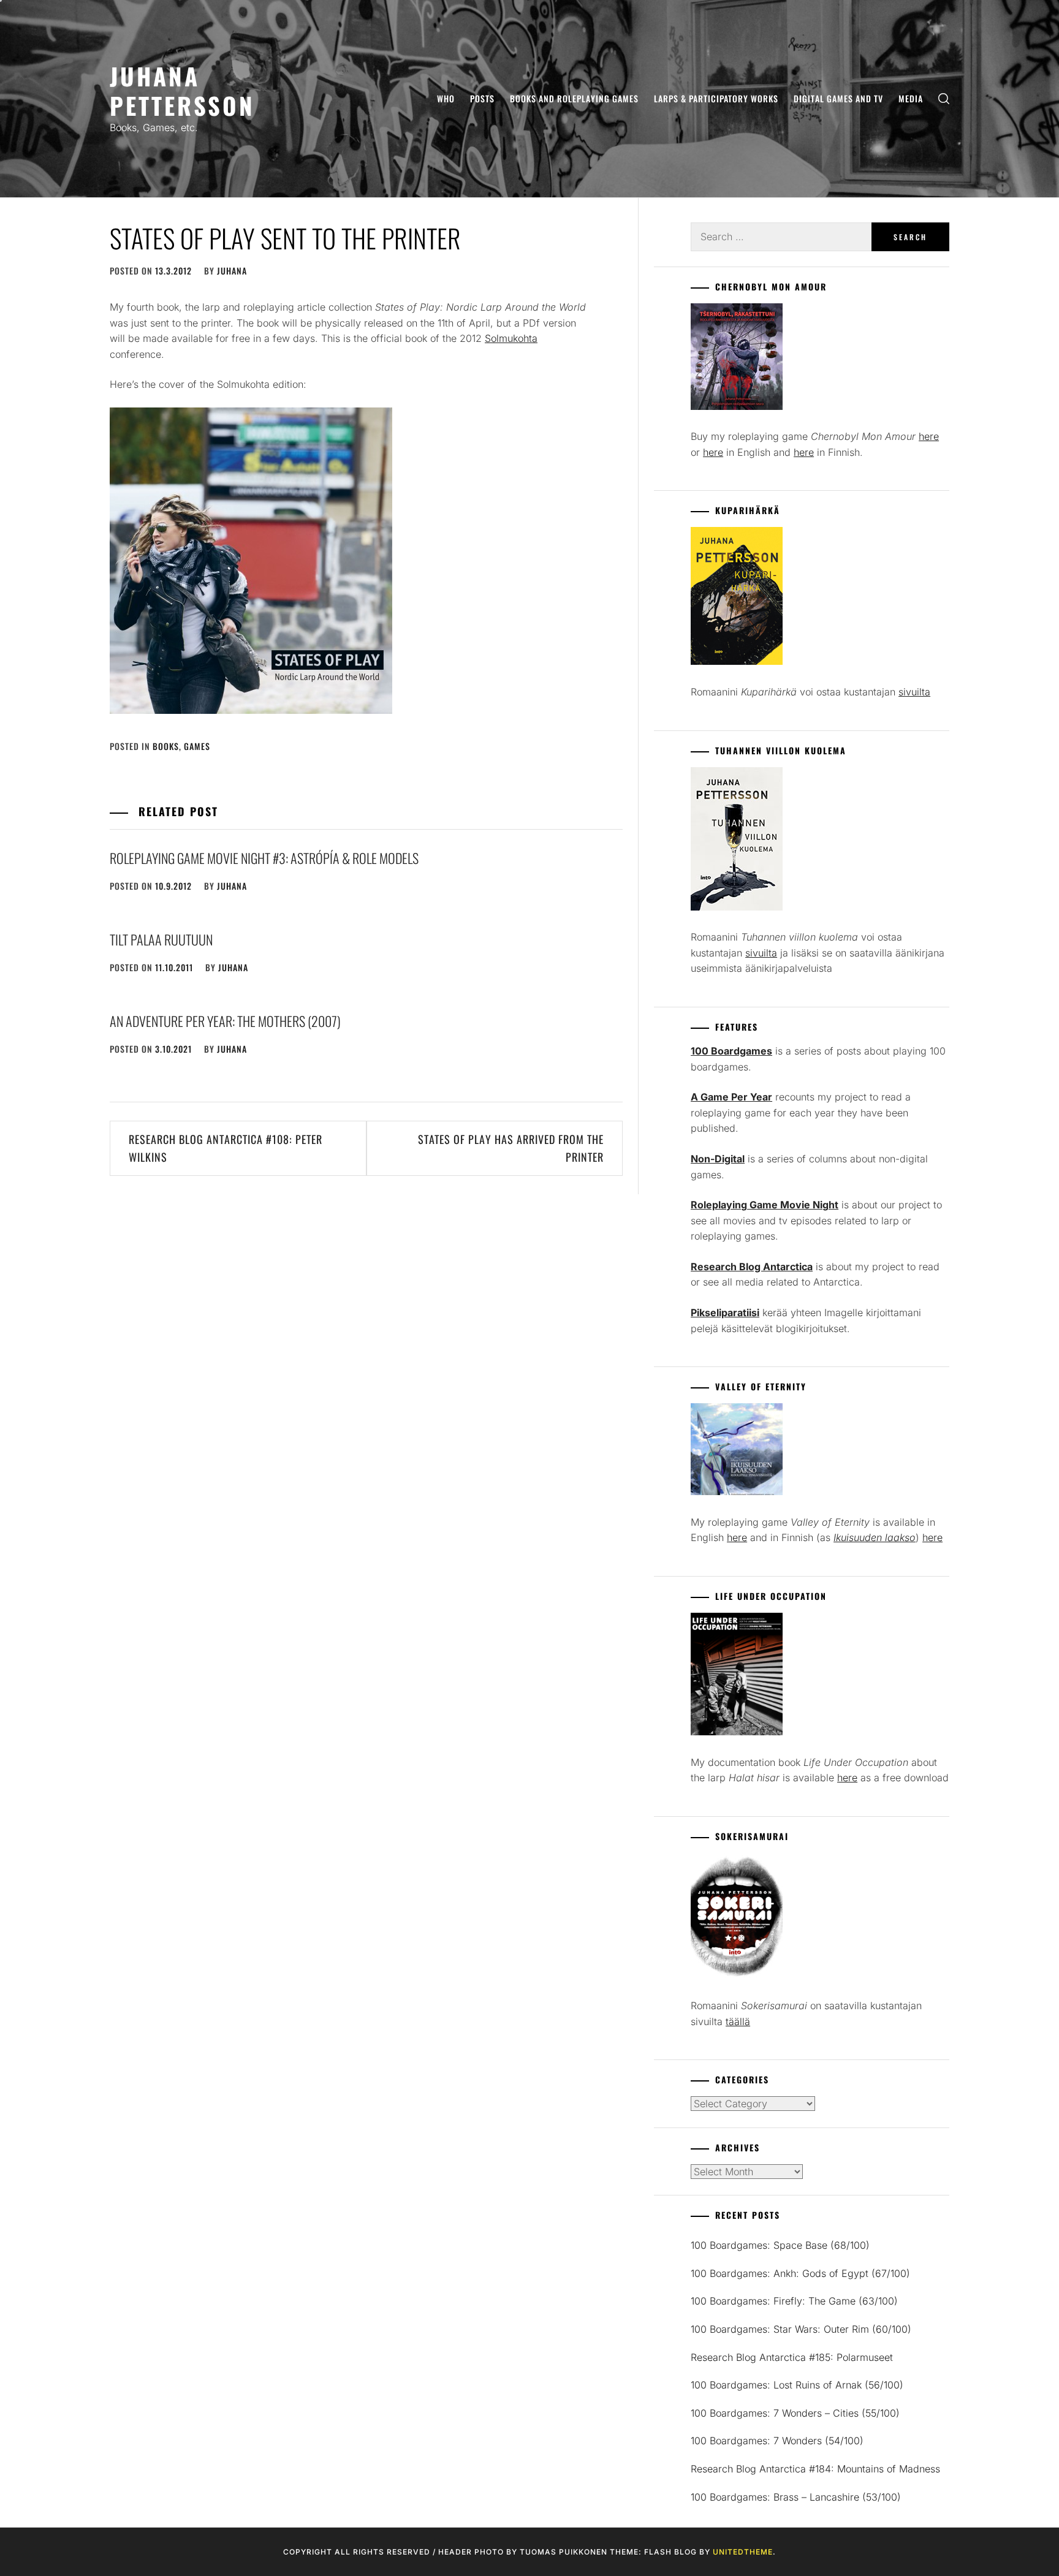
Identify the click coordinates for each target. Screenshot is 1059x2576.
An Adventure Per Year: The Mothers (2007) (225, 1021)
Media (911, 98)
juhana (232, 271)
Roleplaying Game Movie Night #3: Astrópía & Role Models (264, 858)
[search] (944, 99)
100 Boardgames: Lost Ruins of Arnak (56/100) (797, 2385)
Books (166, 746)
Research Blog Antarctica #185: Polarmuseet (792, 2357)
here (929, 436)
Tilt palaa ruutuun (161, 939)
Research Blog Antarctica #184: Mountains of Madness (815, 2469)
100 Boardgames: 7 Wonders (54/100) (777, 2441)
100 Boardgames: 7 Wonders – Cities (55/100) (795, 2413)
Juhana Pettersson (182, 90)
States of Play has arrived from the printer (511, 1148)
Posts (482, 98)
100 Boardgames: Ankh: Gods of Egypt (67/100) (800, 2273)
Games (197, 746)
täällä (738, 2021)
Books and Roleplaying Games (574, 98)
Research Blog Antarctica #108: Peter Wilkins (226, 1148)
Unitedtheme (743, 2552)
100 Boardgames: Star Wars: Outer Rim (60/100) (801, 2329)
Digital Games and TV (838, 98)
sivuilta (914, 692)
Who (446, 98)
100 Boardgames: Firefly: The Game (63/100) (794, 2301)
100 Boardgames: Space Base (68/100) (780, 2245)
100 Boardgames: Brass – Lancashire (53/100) (796, 2497)
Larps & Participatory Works (716, 98)
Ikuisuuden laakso (875, 1537)
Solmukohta (511, 338)
